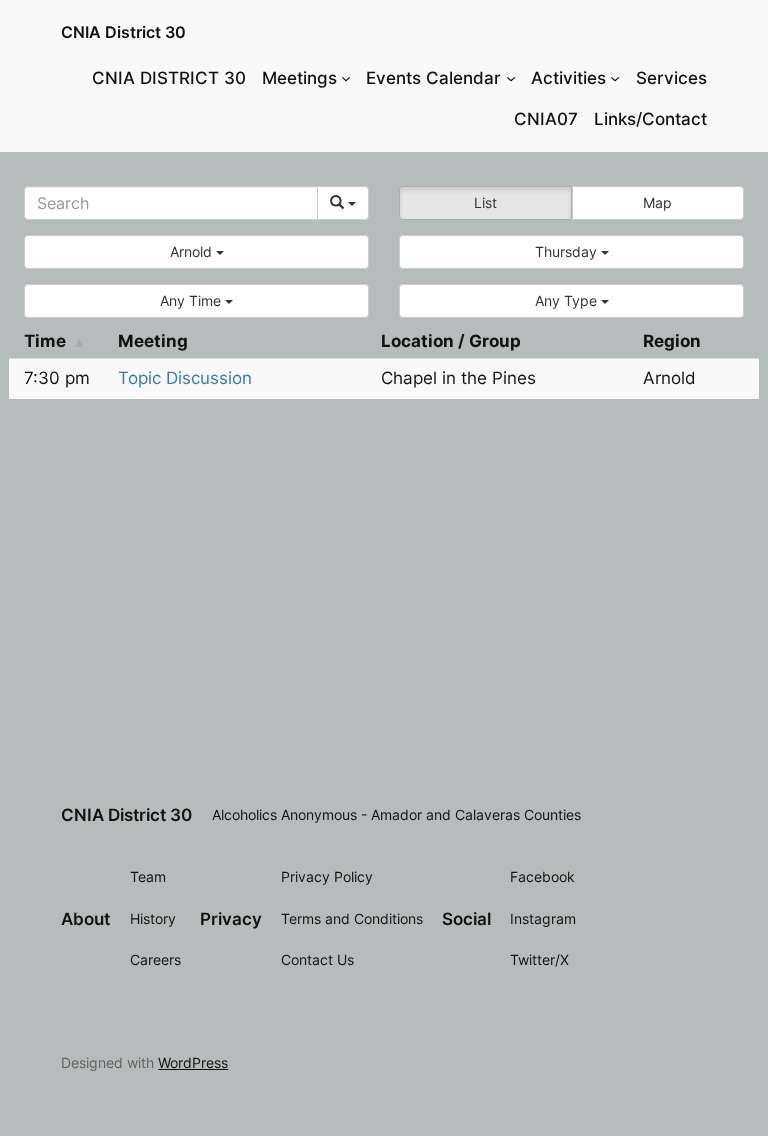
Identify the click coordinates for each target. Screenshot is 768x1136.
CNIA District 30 (123, 32)
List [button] (485, 202)
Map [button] (657, 202)
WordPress (193, 1062)
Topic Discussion (185, 378)
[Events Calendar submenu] (511, 78)
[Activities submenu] (615, 78)
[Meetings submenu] (346, 78)
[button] (196, 252)
